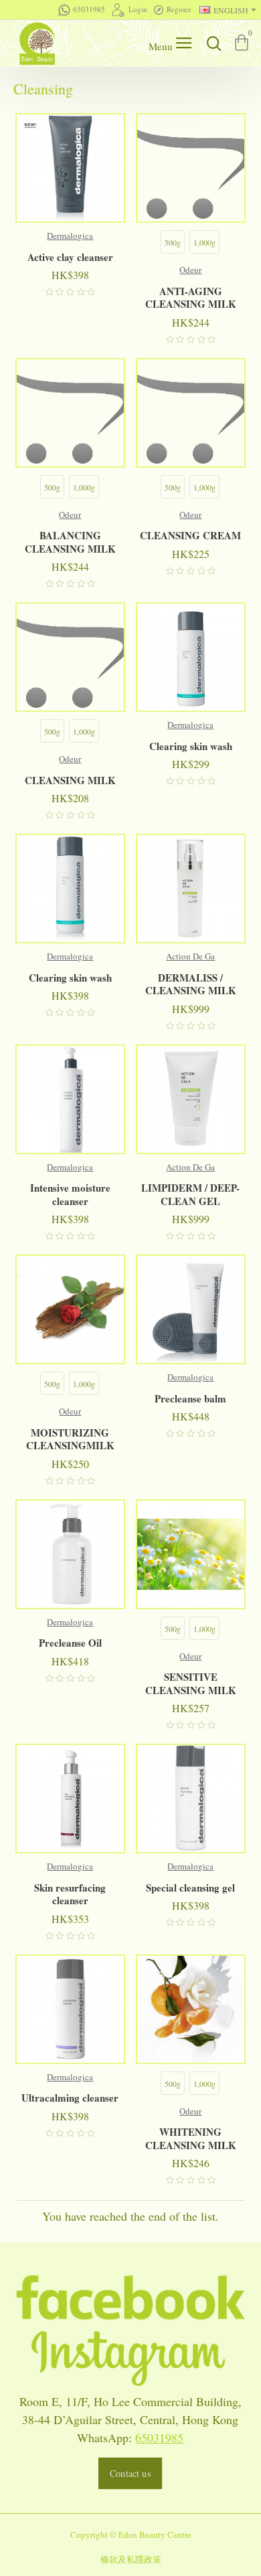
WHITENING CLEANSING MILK (191, 2139)
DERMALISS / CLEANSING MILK (191, 985)
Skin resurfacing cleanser (70, 1895)
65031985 (159, 2437)
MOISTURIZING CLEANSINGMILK (70, 1440)
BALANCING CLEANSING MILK (70, 542)
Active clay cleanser (70, 258)
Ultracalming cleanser (70, 2098)
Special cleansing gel (190, 1888)
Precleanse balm (190, 1399)
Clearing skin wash (191, 747)
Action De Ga (190, 956)
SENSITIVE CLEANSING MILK (191, 1684)
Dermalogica (70, 236)
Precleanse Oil (70, 1643)
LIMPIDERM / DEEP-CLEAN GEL (190, 1195)
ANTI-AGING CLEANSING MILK (191, 298)
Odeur (190, 270)
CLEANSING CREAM (190, 536)
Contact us (130, 2473)
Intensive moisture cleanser (70, 1195)
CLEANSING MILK (70, 781)
